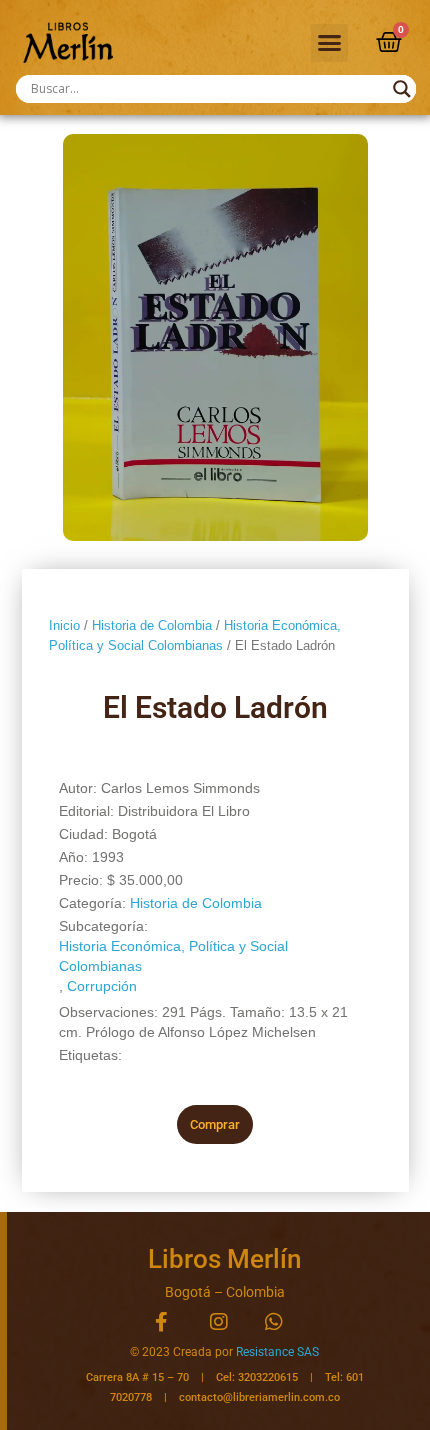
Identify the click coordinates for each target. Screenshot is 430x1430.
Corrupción (102, 986)
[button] (330, 43)
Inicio (64, 625)
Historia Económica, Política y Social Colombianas (173, 956)
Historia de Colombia (152, 625)
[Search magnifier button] (402, 89)
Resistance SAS (277, 1352)
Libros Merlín (224, 1259)
